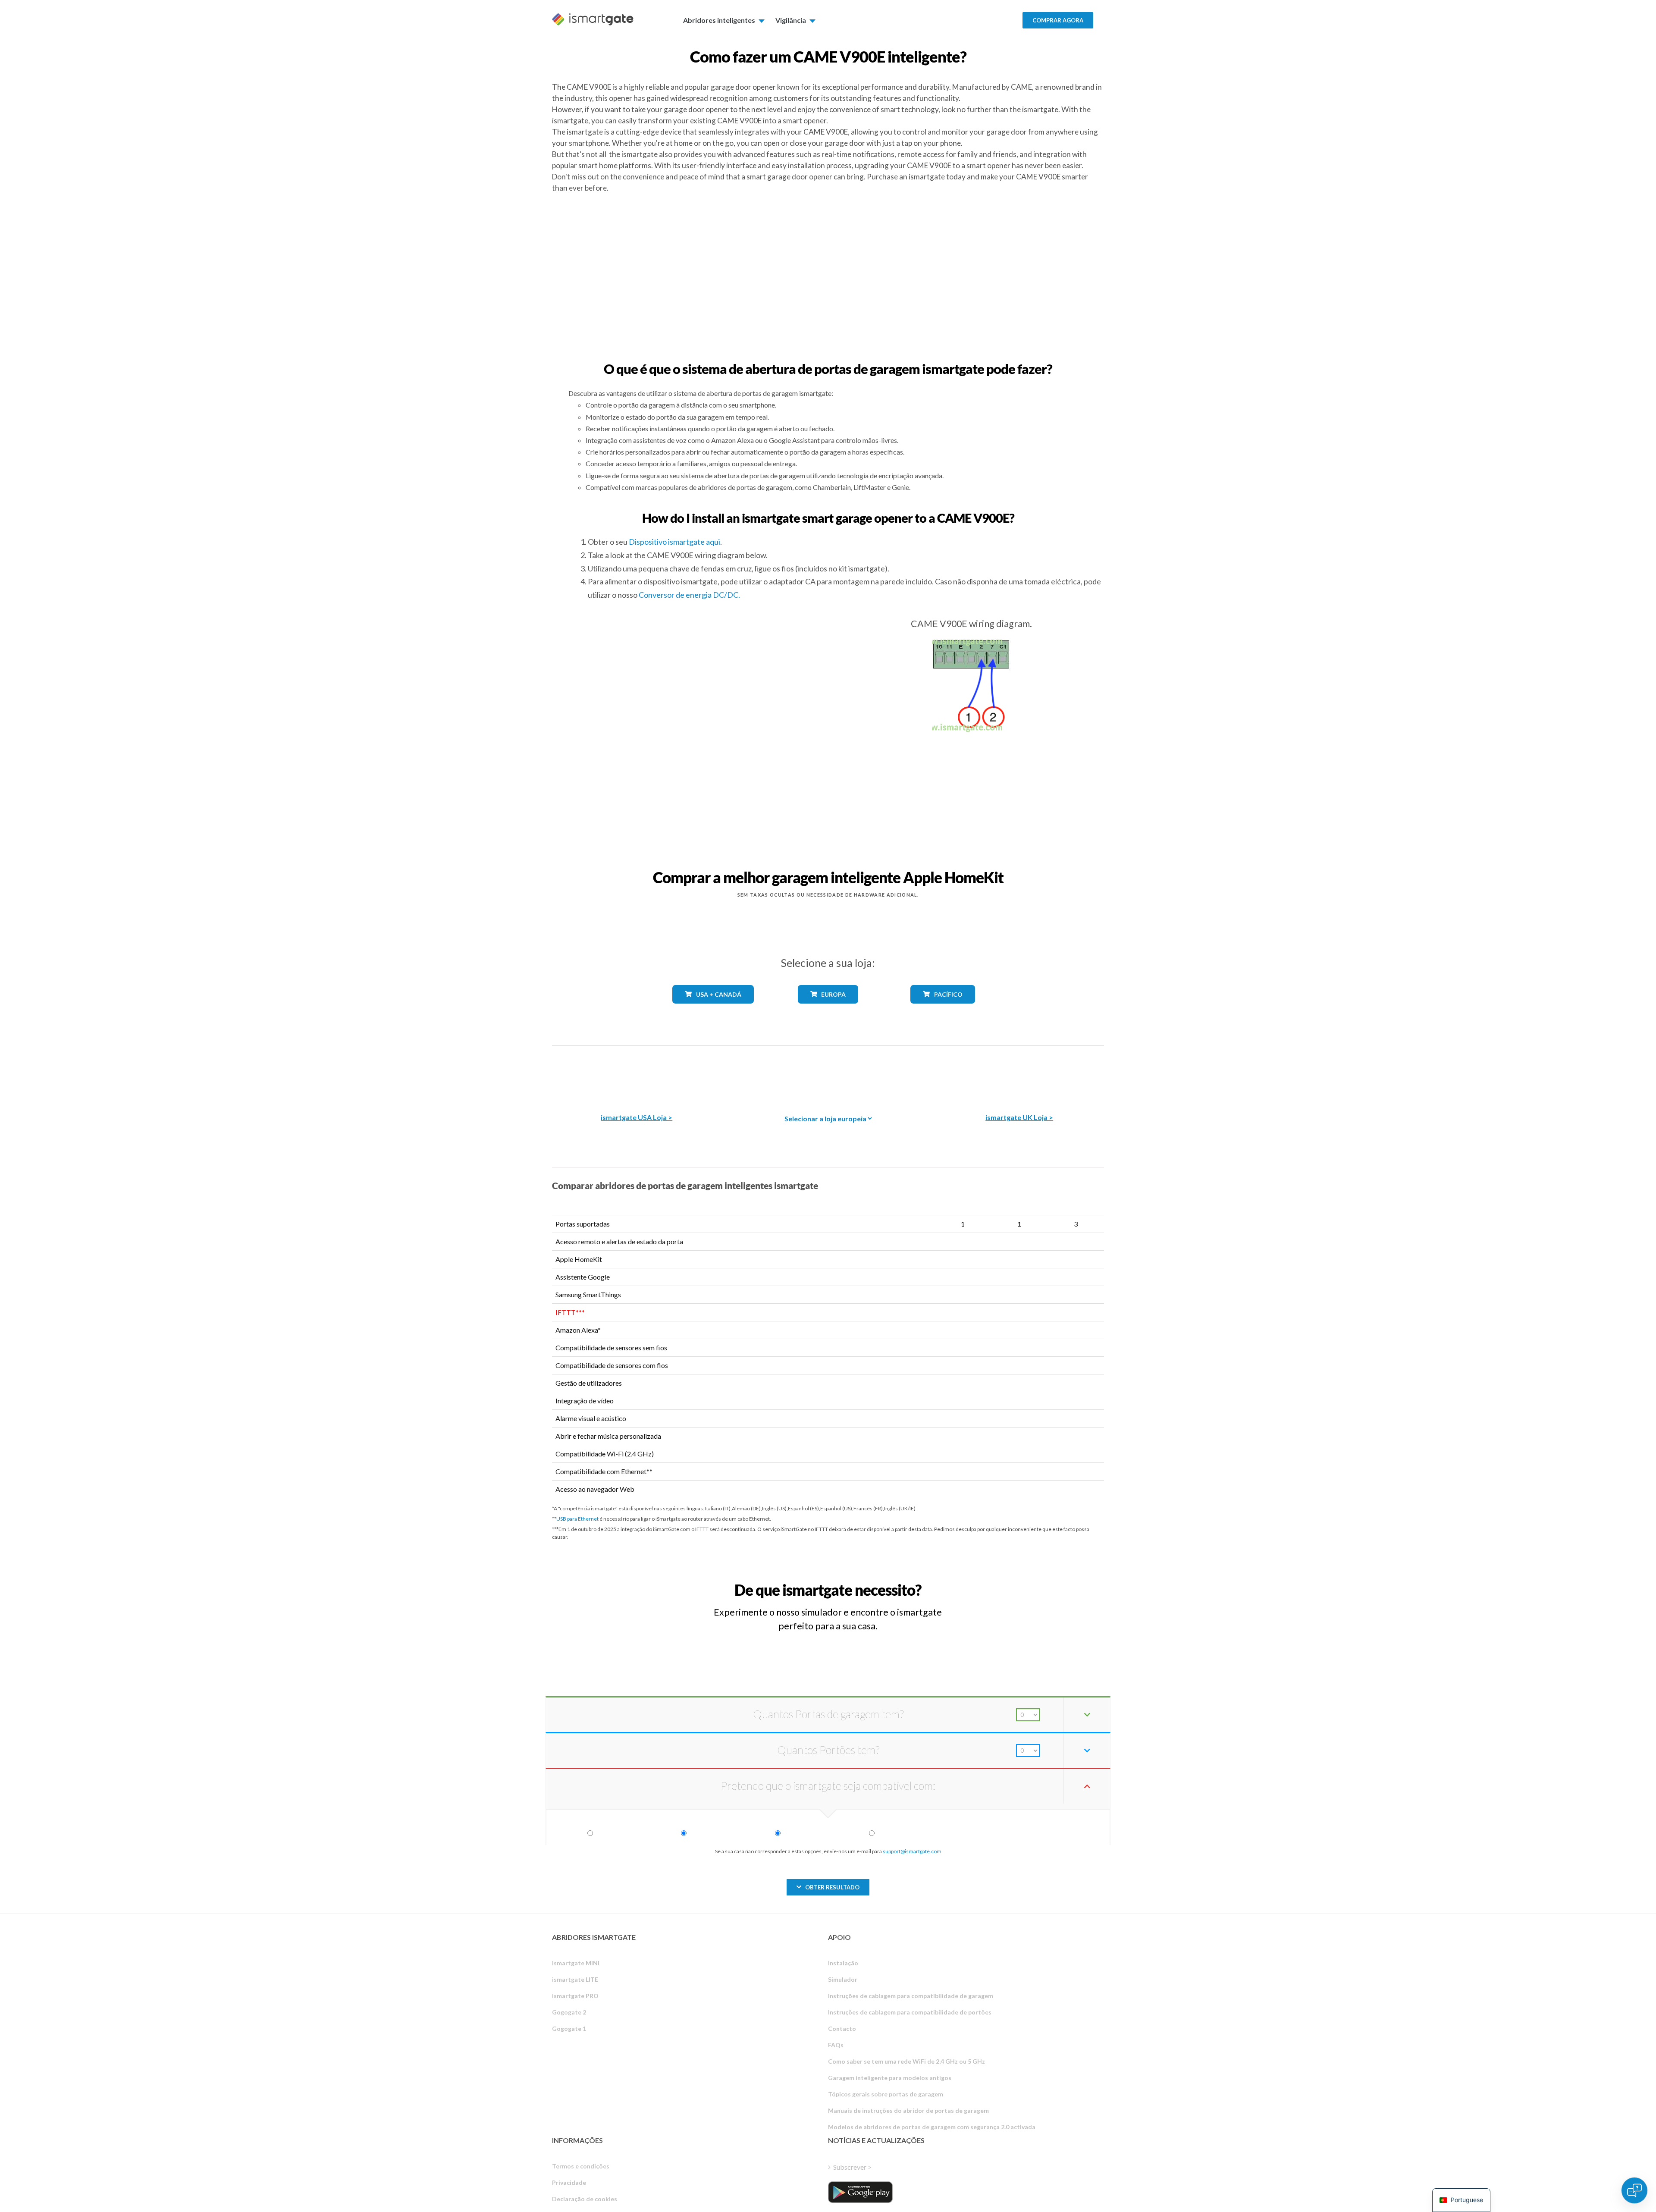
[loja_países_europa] (828, 1010)
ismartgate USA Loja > (637, 1117)
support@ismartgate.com (912, 1851)
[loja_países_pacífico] (943, 1010)
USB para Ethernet (577, 1519)
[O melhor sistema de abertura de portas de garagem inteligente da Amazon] (637, 1073)
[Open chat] (1634, 2190)
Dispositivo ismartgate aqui (674, 542)
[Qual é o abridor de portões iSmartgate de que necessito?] (1041, 1582)
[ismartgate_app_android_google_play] (860, 2192)
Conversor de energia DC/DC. (689, 595)
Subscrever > (852, 2167)
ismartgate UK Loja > (1019, 1117)
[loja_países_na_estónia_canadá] (713, 1010)
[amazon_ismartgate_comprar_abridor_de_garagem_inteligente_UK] (1019, 1073)
